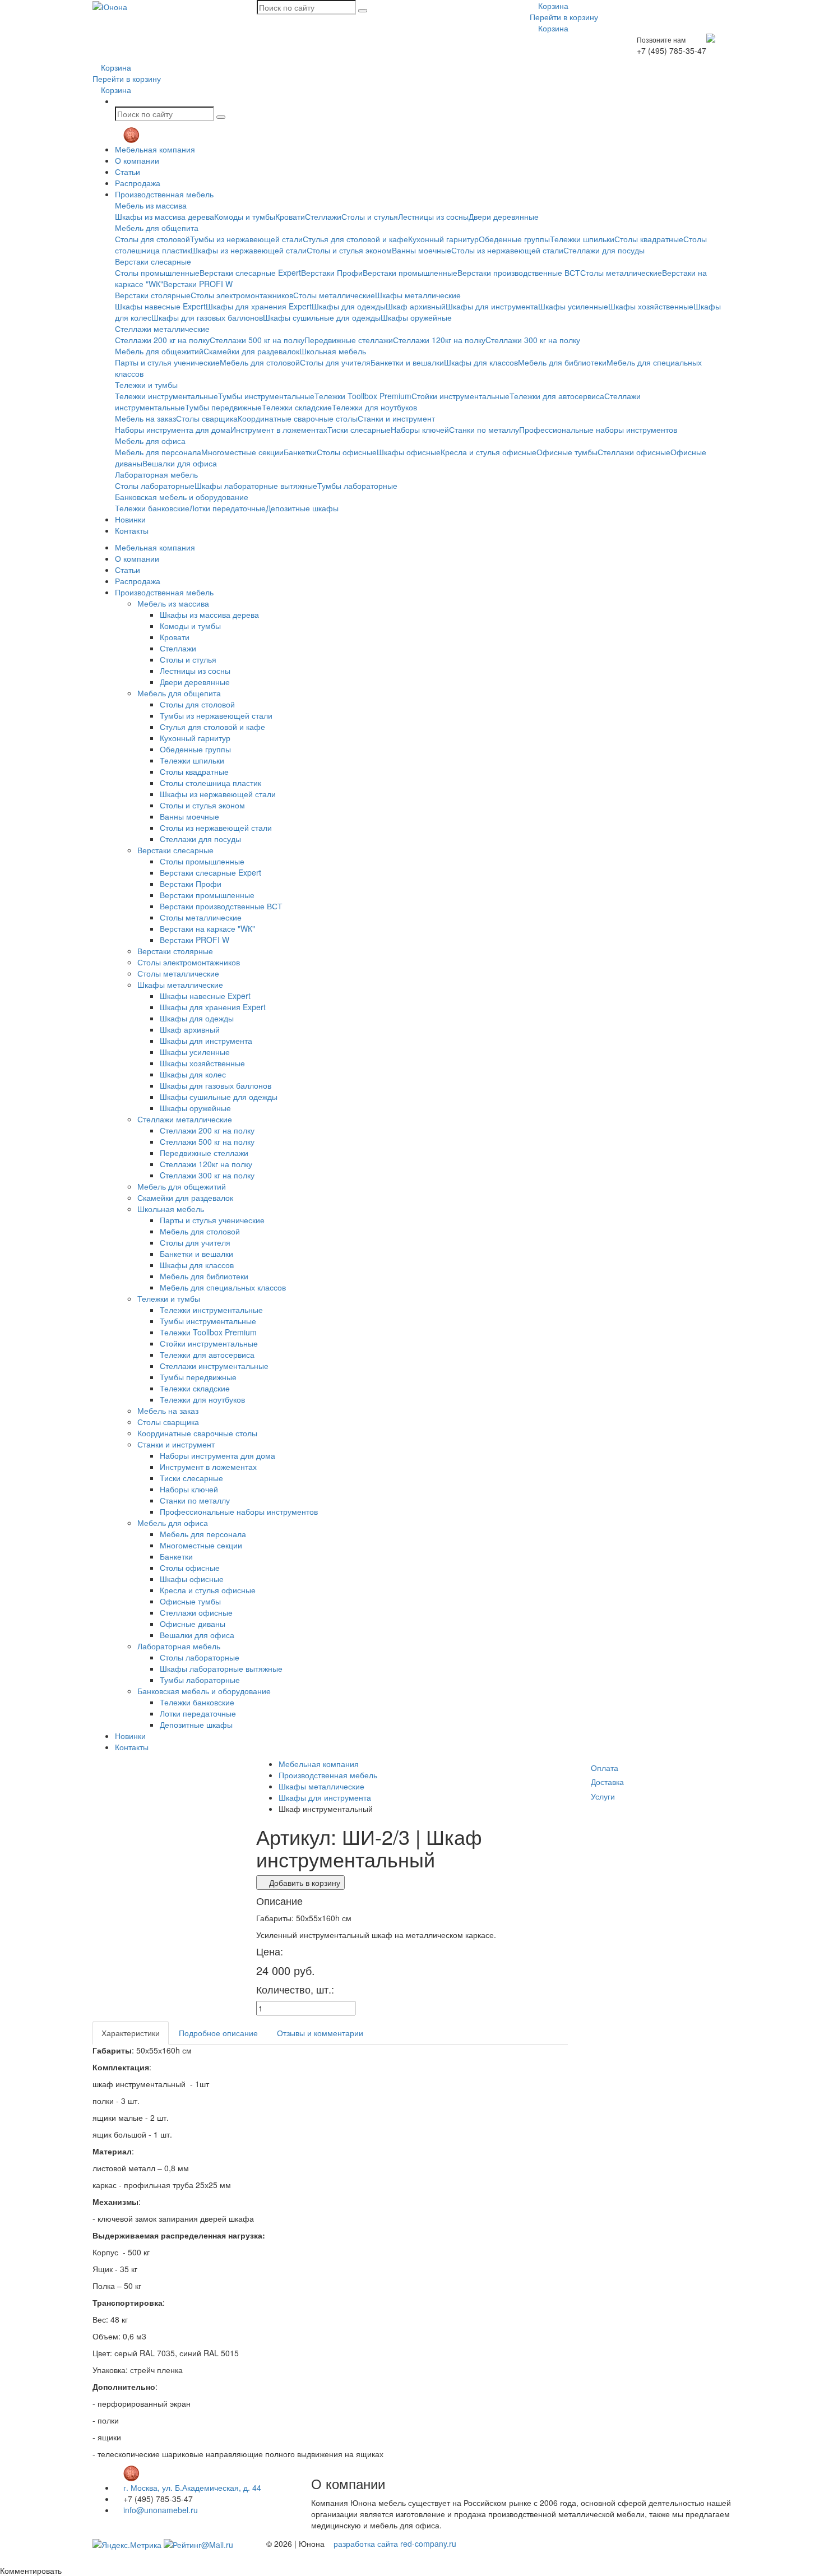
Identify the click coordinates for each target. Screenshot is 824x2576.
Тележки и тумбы (146, 385)
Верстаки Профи (332, 272)
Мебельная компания (155, 149)
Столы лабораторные (155, 485)
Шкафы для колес (193, 1074)
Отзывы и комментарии (320, 2033)
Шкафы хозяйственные (651, 306)
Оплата (605, 1768)
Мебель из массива (151, 205)
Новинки (130, 519)
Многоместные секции (242, 452)
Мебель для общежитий (159, 351)
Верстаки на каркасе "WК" (207, 928)
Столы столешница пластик (210, 783)
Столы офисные (347, 452)
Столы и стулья (370, 216)
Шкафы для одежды (349, 306)
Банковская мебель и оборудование (182, 497)
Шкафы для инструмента (492, 306)
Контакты (132, 530)
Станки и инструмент (396, 418)
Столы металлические (621, 272)
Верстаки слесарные (153, 261)
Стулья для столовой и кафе (355, 239)
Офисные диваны (193, 1624)
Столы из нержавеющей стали (507, 250)
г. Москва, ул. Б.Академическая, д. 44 (191, 2487)
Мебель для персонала (158, 452)
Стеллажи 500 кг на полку (257, 340)
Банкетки (300, 452)
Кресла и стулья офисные (489, 452)
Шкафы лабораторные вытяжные (256, 485)
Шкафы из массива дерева (165, 216)
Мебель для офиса (150, 441)
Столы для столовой (152, 239)
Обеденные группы (514, 239)
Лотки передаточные (228, 508)
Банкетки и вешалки (407, 362)
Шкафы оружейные (416, 317)
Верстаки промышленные (410, 272)
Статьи (128, 172)
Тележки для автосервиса (557, 396)
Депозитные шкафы (302, 508)
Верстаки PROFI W (198, 284)
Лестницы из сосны (433, 216)
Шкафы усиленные (573, 306)
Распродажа (138, 183)
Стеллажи (323, 216)
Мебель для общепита (157, 228)
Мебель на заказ (145, 418)
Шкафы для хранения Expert (259, 306)
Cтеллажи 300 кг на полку (533, 340)
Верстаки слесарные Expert (250, 272)
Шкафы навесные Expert (160, 306)
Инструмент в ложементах (279, 429)
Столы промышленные (157, 272)
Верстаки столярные (153, 295)
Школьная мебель (333, 351)
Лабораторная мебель (156, 474)
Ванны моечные (422, 250)
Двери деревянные (504, 216)
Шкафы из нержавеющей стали (249, 250)
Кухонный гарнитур (443, 239)
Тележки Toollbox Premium (363, 396)
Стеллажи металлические (162, 329)
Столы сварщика (207, 418)
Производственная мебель (164, 194)
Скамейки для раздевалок (251, 351)
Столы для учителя (335, 362)
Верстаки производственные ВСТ (519, 272)
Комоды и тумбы (245, 216)
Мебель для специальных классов (223, 1287)
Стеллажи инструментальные (214, 1366)
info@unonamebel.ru (159, 2510)
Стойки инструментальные (460, 396)
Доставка (607, 1782)
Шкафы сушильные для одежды (322, 317)
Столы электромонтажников (242, 295)
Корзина (552, 6)
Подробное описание (218, 2033)
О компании (137, 160)
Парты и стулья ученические (167, 362)
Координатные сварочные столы (298, 418)
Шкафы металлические (418, 295)
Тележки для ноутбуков (374, 407)
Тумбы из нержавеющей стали (246, 239)
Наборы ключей (420, 429)
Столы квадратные (649, 239)
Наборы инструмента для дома (173, 429)
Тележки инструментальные (166, 396)
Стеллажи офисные (634, 452)
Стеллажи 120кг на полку (439, 340)
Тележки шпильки (582, 239)
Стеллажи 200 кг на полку (162, 340)
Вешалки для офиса (180, 463)
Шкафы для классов (481, 362)
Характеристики (131, 2033)
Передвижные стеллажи (349, 340)
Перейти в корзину (564, 17)
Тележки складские (297, 407)
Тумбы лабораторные (357, 485)
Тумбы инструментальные (266, 396)
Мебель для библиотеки (562, 362)
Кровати (290, 216)
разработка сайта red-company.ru (395, 2543)
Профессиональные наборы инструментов (598, 429)
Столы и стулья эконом (349, 250)
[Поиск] (363, 11)
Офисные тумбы (567, 452)
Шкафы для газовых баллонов (207, 317)
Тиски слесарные (359, 429)
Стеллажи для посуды (604, 250)
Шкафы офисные (409, 452)
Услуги (603, 1796)
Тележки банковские (152, 508)
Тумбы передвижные (223, 407)
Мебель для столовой (260, 362)
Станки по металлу (484, 429)
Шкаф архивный (416, 306)
